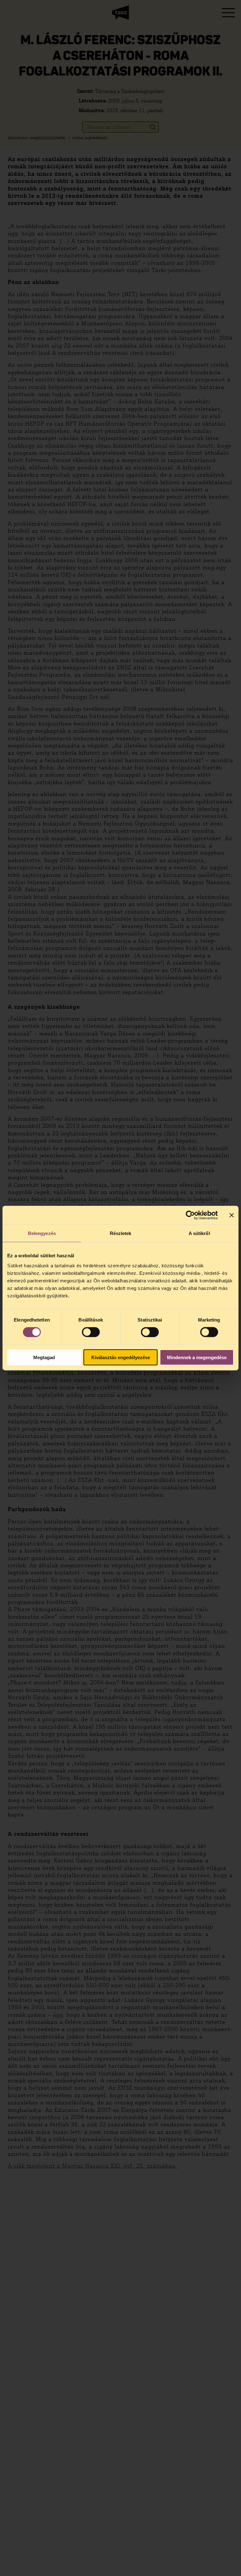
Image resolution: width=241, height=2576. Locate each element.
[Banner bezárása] (232, 1215)
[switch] (91, 1332)
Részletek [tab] (121, 1233)
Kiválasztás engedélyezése (121, 1357)
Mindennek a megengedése (197, 1357)
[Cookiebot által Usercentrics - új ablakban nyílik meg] (190, 1215)
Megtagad (44, 1357)
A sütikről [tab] (199, 1233)
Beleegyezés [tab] (42, 1233)
